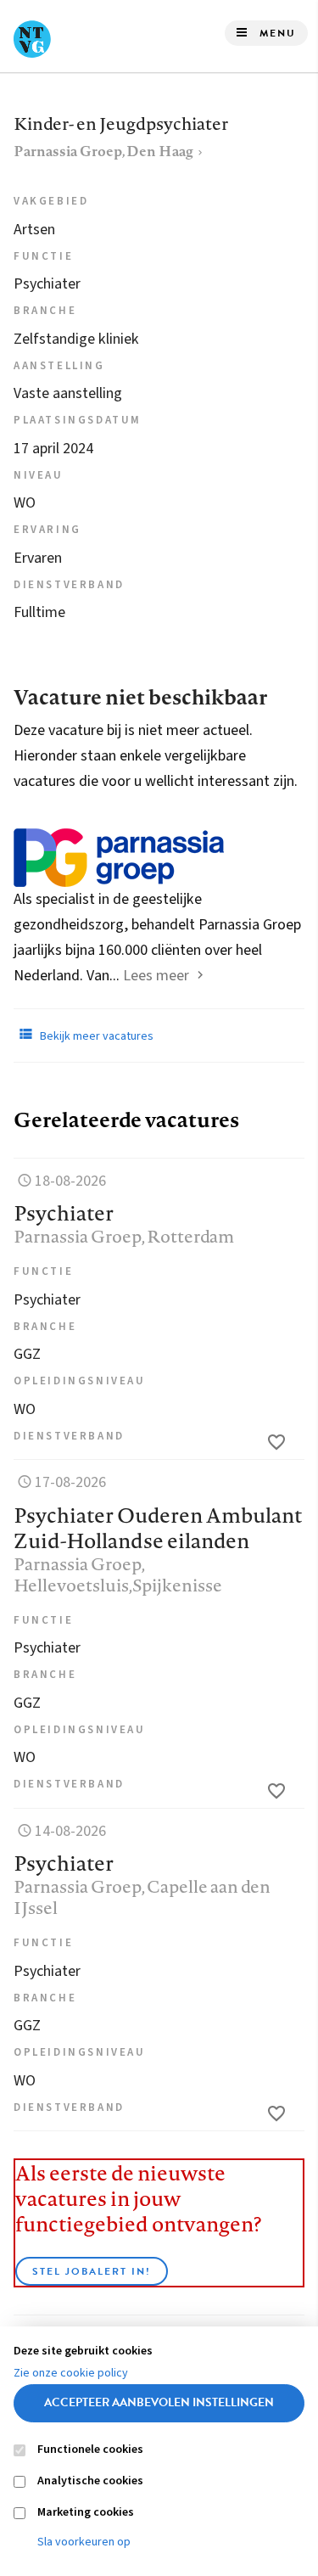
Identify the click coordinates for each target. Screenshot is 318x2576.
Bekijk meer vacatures (95, 1036)
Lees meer (156, 976)
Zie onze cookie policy (71, 2373)
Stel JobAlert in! (92, 2271)
